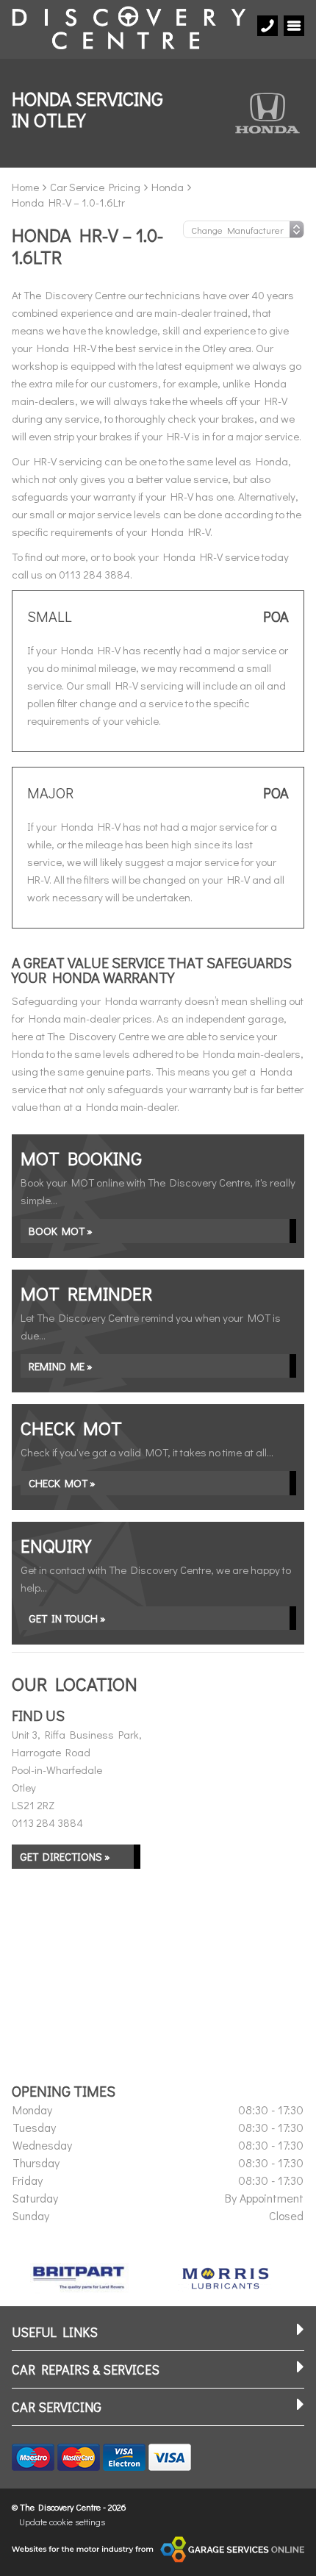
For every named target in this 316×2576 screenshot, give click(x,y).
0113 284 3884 (47, 1822)
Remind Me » (61, 1366)
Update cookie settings (62, 2522)
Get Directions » (65, 1856)
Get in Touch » (67, 1618)
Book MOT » (61, 1231)
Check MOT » (62, 1483)
